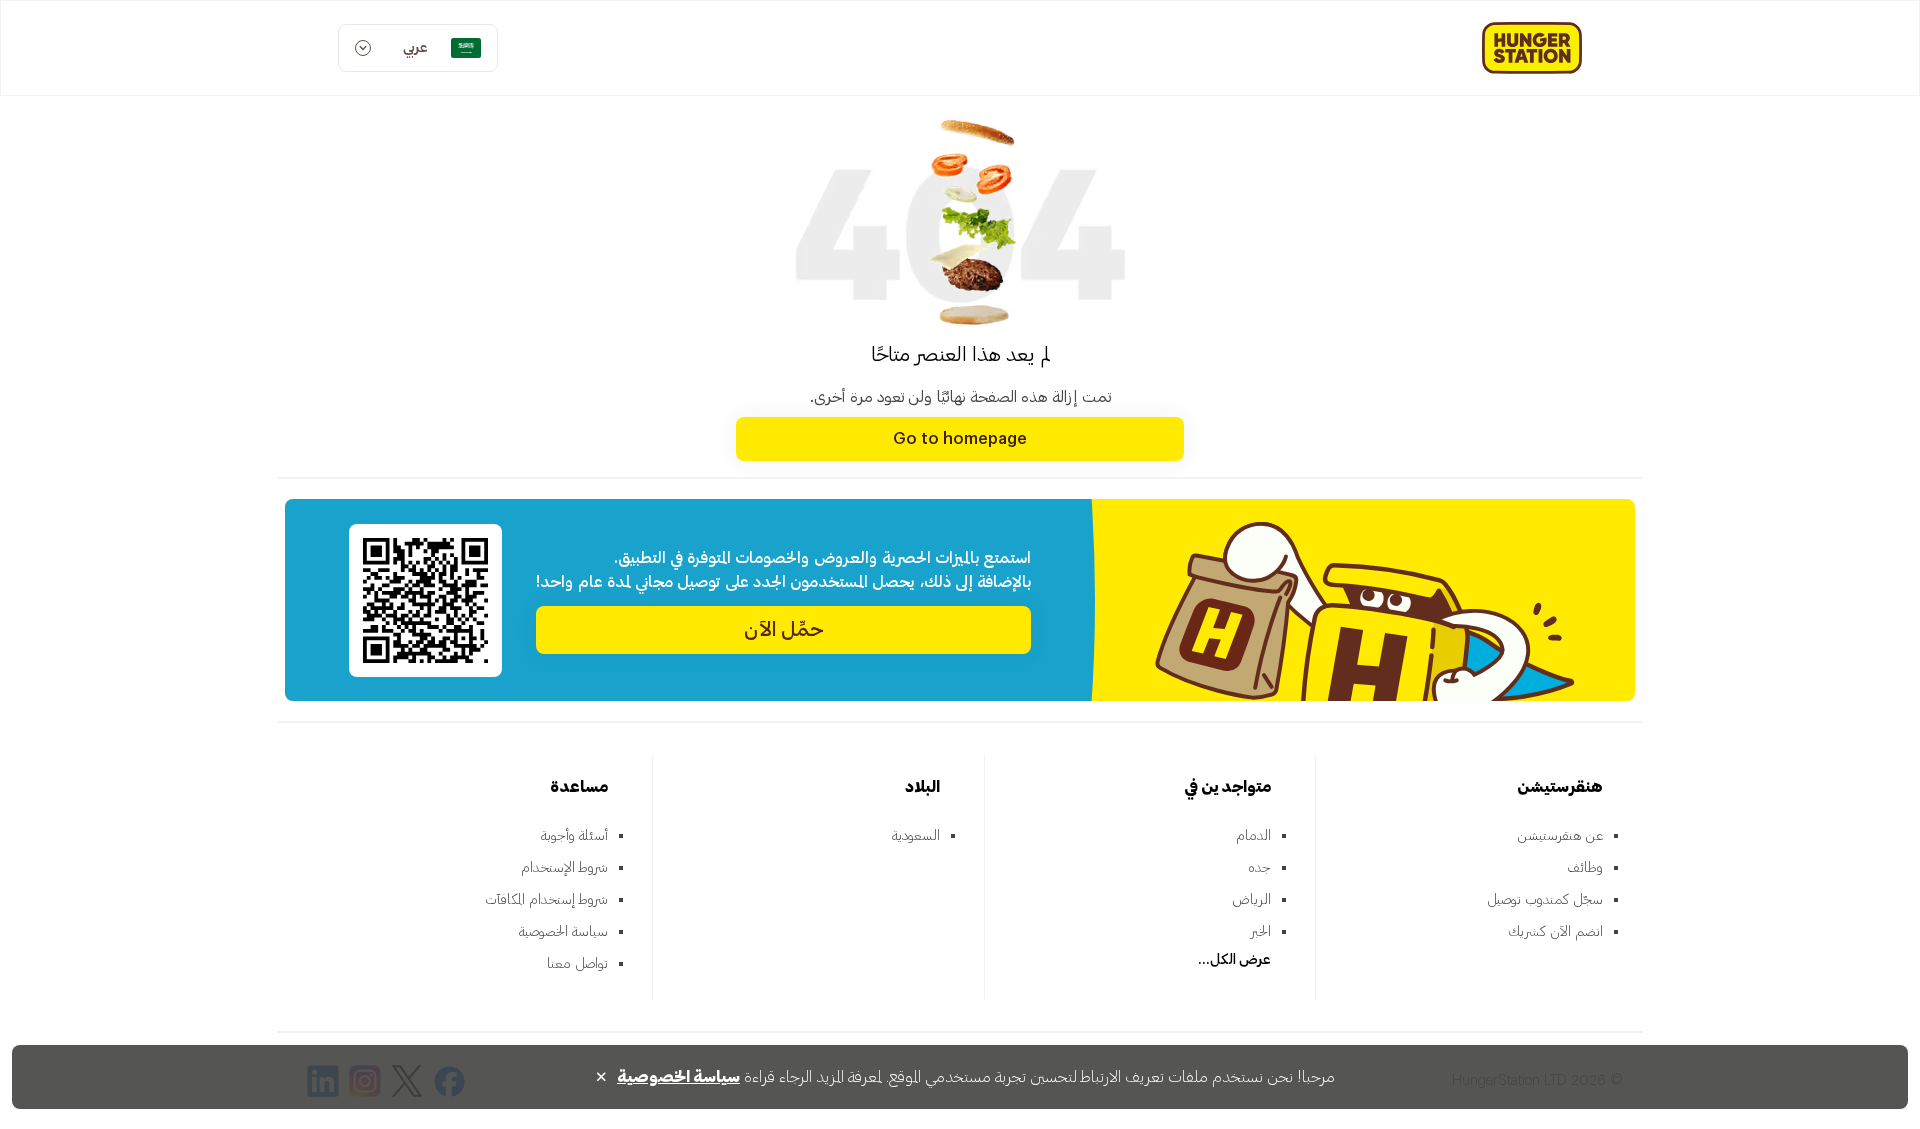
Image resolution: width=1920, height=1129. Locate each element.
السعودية (916, 836)
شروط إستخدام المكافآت (546, 900)
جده (1259, 868)
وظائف (1585, 868)
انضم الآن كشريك (1555, 932)
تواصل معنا (577, 964)
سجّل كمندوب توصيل (1545, 900)
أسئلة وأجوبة (574, 836)
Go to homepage (960, 439)
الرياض (1251, 900)
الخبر (1261, 932)
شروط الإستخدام (564, 868)
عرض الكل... (1234, 960)
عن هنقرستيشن (1560, 836)
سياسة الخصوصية (563, 932)
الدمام (1253, 836)
